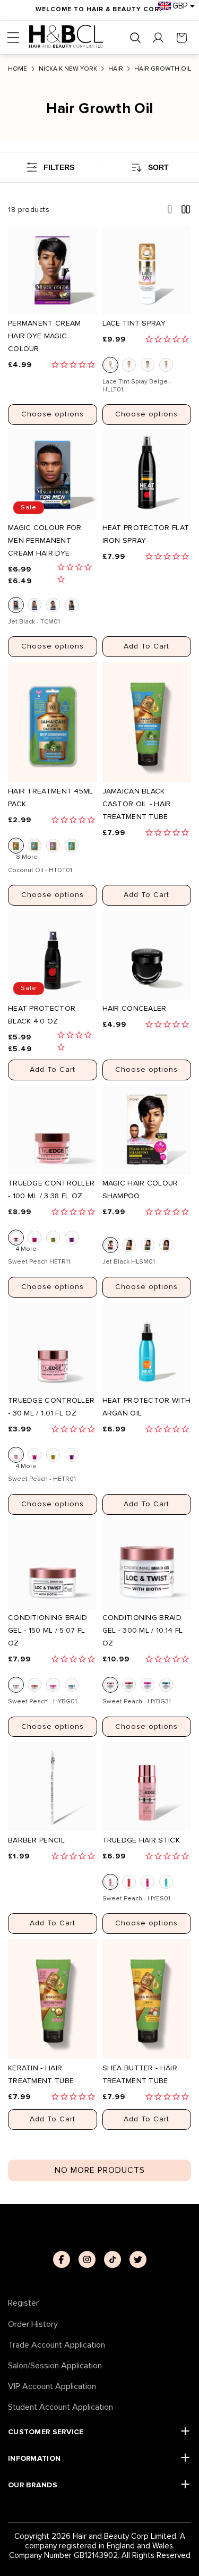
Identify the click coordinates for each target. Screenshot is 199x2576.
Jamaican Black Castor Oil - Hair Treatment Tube (137, 804)
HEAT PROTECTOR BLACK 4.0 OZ (42, 1015)
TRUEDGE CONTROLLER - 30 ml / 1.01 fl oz (51, 1407)
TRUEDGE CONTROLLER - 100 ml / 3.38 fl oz (51, 1189)
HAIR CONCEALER (135, 1008)
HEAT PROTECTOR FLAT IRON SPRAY (146, 534)
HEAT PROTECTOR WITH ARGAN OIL (147, 1407)
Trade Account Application (57, 2345)
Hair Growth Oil (163, 69)
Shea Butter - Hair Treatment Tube (140, 2074)
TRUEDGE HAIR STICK (141, 1840)
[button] (13, 38)
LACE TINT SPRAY (134, 323)
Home (18, 69)
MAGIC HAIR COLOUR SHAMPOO (140, 1189)
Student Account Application (60, 2407)
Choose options (53, 414)
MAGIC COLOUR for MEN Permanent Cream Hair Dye (45, 540)
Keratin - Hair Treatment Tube (41, 2074)
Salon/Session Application (55, 2366)
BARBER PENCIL (36, 1840)
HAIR (116, 69)
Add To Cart (146, 646)
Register (23, 2303)
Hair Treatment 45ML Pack (51, 797)
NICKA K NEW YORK (68, 69)
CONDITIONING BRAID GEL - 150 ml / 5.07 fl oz (47, 1630)
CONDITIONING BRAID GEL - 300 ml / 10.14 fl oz (143, 1630)
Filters (59, 167)
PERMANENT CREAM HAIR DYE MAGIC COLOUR (45, 336)
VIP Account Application (52, 2387)
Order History (33, 2325)
